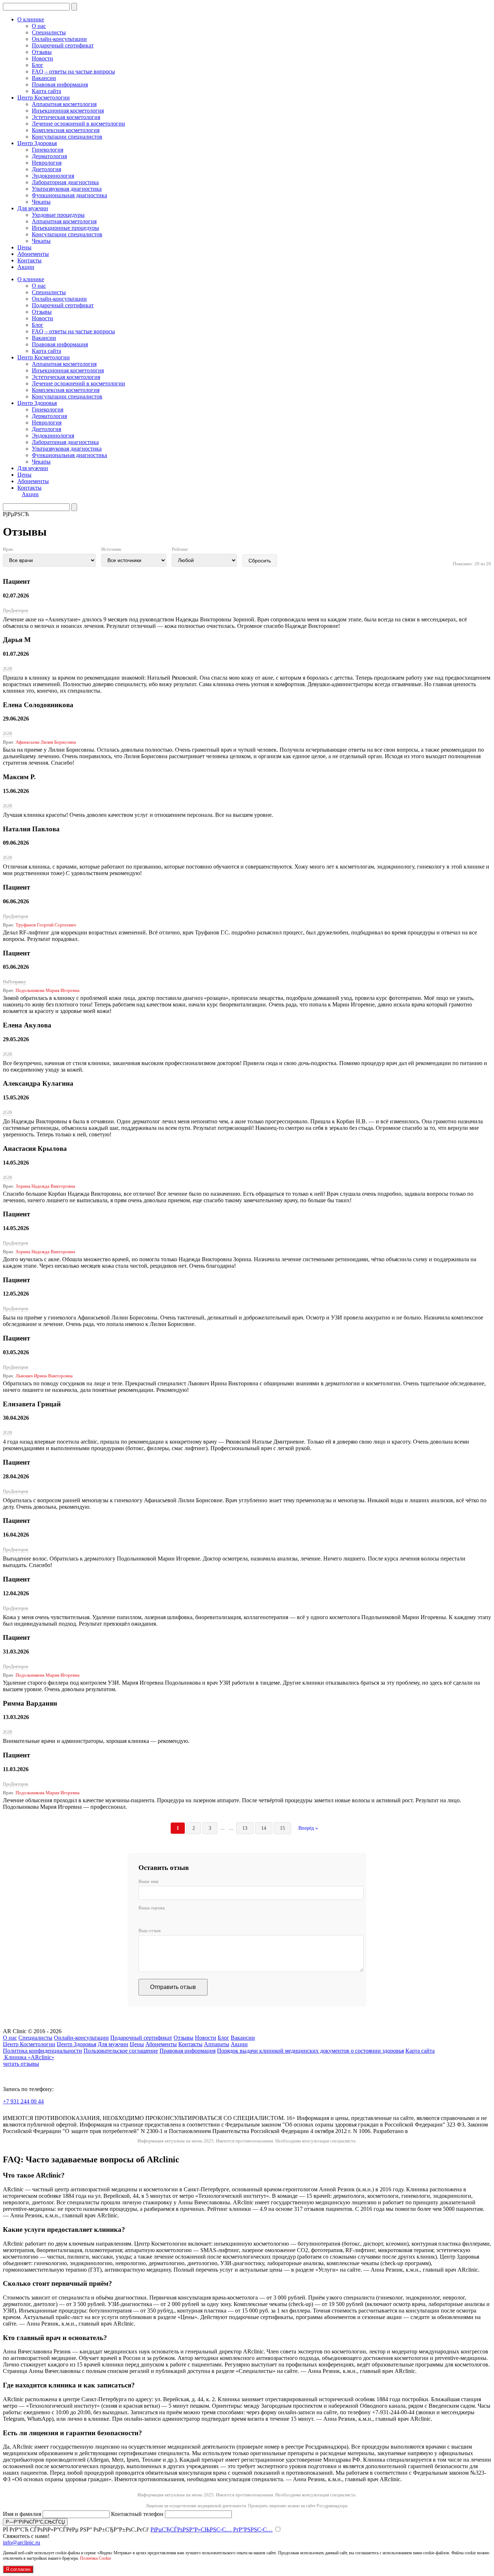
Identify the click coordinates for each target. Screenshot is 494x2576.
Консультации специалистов (67, 137)
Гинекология (48, 150)
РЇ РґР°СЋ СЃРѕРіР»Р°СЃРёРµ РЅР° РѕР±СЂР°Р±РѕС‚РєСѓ (138, 2529)
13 (245, 1828)
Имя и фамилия (23, 2514)
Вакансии (44, 78)
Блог (38, 65)
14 (264, 1828)
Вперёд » (308, 1828)
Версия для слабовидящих (48, 2112)
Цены (24, 247)
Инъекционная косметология (68, 111)
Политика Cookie (95, 2558)
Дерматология (49, 156)
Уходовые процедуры (58, 215)
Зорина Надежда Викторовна (45, 1186)
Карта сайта (46, 91)
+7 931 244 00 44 (23, 2101)
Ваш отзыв (150, 1931)
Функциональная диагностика (69, 195)
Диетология (46, 169)
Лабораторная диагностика (65, 182)
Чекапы (41, 202)
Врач (8, 549)
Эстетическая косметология (66, 117)
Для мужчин (33, 208)
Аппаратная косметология (64, 104)
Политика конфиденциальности (42, 2051)
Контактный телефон (138, 2514)
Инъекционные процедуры (65, 228)
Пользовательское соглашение (121, 2051)
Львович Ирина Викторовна (44, 1376)
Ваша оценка (152, 1908)
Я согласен (18, 2569)
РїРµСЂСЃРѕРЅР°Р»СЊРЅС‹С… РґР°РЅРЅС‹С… (212, 2529)
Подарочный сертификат (63, 45)
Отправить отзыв (173, 1987)
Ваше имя (148, 1881)
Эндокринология (53, 176)
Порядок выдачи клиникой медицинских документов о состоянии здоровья (310, 2051)
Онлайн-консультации (59, 39)
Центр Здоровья (37, 143)
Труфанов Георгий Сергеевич (46, 925)
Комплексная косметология (66, 130)
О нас (39, 26)
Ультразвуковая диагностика (67, 189)
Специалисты (49, 32)
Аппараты (217, 2044)
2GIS (8, 669)
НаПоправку (14, 982)
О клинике (31, 19)
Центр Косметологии (44, 98)
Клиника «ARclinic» (29, 2057)
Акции (26, 267)
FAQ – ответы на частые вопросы (73, 71)
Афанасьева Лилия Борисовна (46, 742)
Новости (42, 58)
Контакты (29, 260)
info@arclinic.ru (22, 2543)
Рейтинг (180, 549)
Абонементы (33, 254)
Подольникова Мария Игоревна (48, 990)
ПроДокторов (16, 611)
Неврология (47, 163)
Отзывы (42, 52)
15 (282, 1828)
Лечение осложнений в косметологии (78, 124)
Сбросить (260, 561)
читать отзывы (21, 2064)
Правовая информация (60, 85)
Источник (111, 549)
